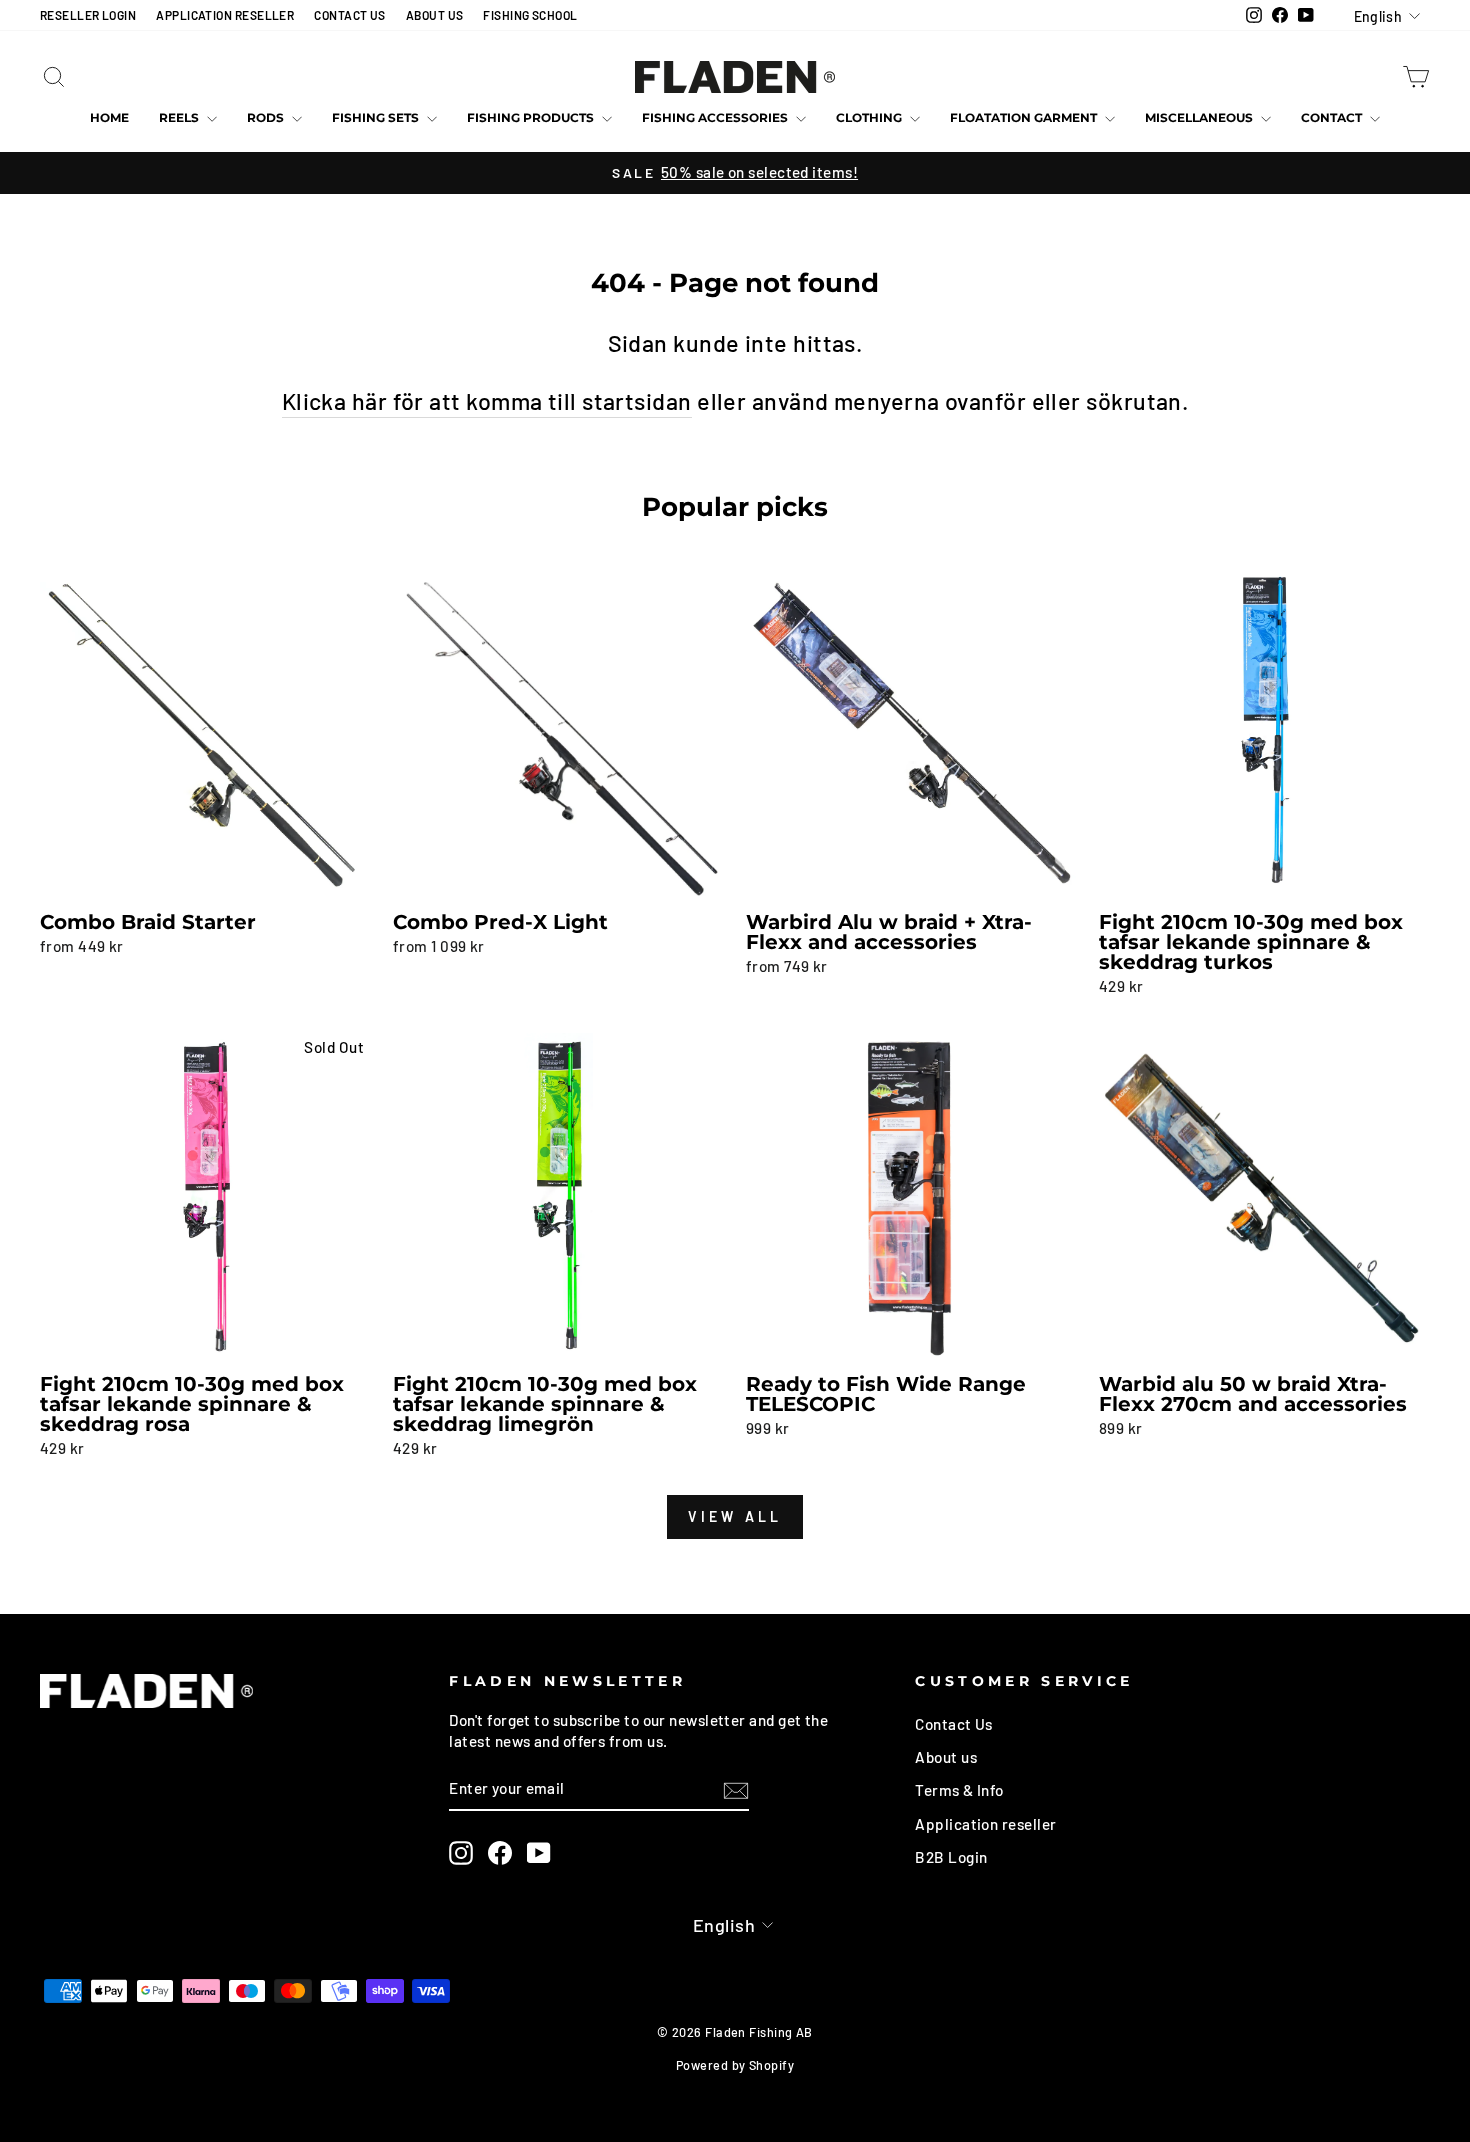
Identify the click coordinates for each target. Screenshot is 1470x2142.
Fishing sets (377, 117)
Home (109, 117)
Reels (180, 117)
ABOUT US (435, 15)
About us (946, 1757)
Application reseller (985, 1824)
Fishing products (532, 117)
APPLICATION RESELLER (225, 15)
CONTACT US (350, 15)
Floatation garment (1025, 117)
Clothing (870, 117)
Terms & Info (959, 1790)
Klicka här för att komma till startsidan (487, 401)
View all (735, 1516)
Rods (267, 117)
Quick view (205, 878)
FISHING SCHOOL (530, 15)
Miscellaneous (1200, 117)
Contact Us (954, 1724)
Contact (1333, 117)
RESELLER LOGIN (88, 15)
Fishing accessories (716, 117)
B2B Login (951, 1857)
